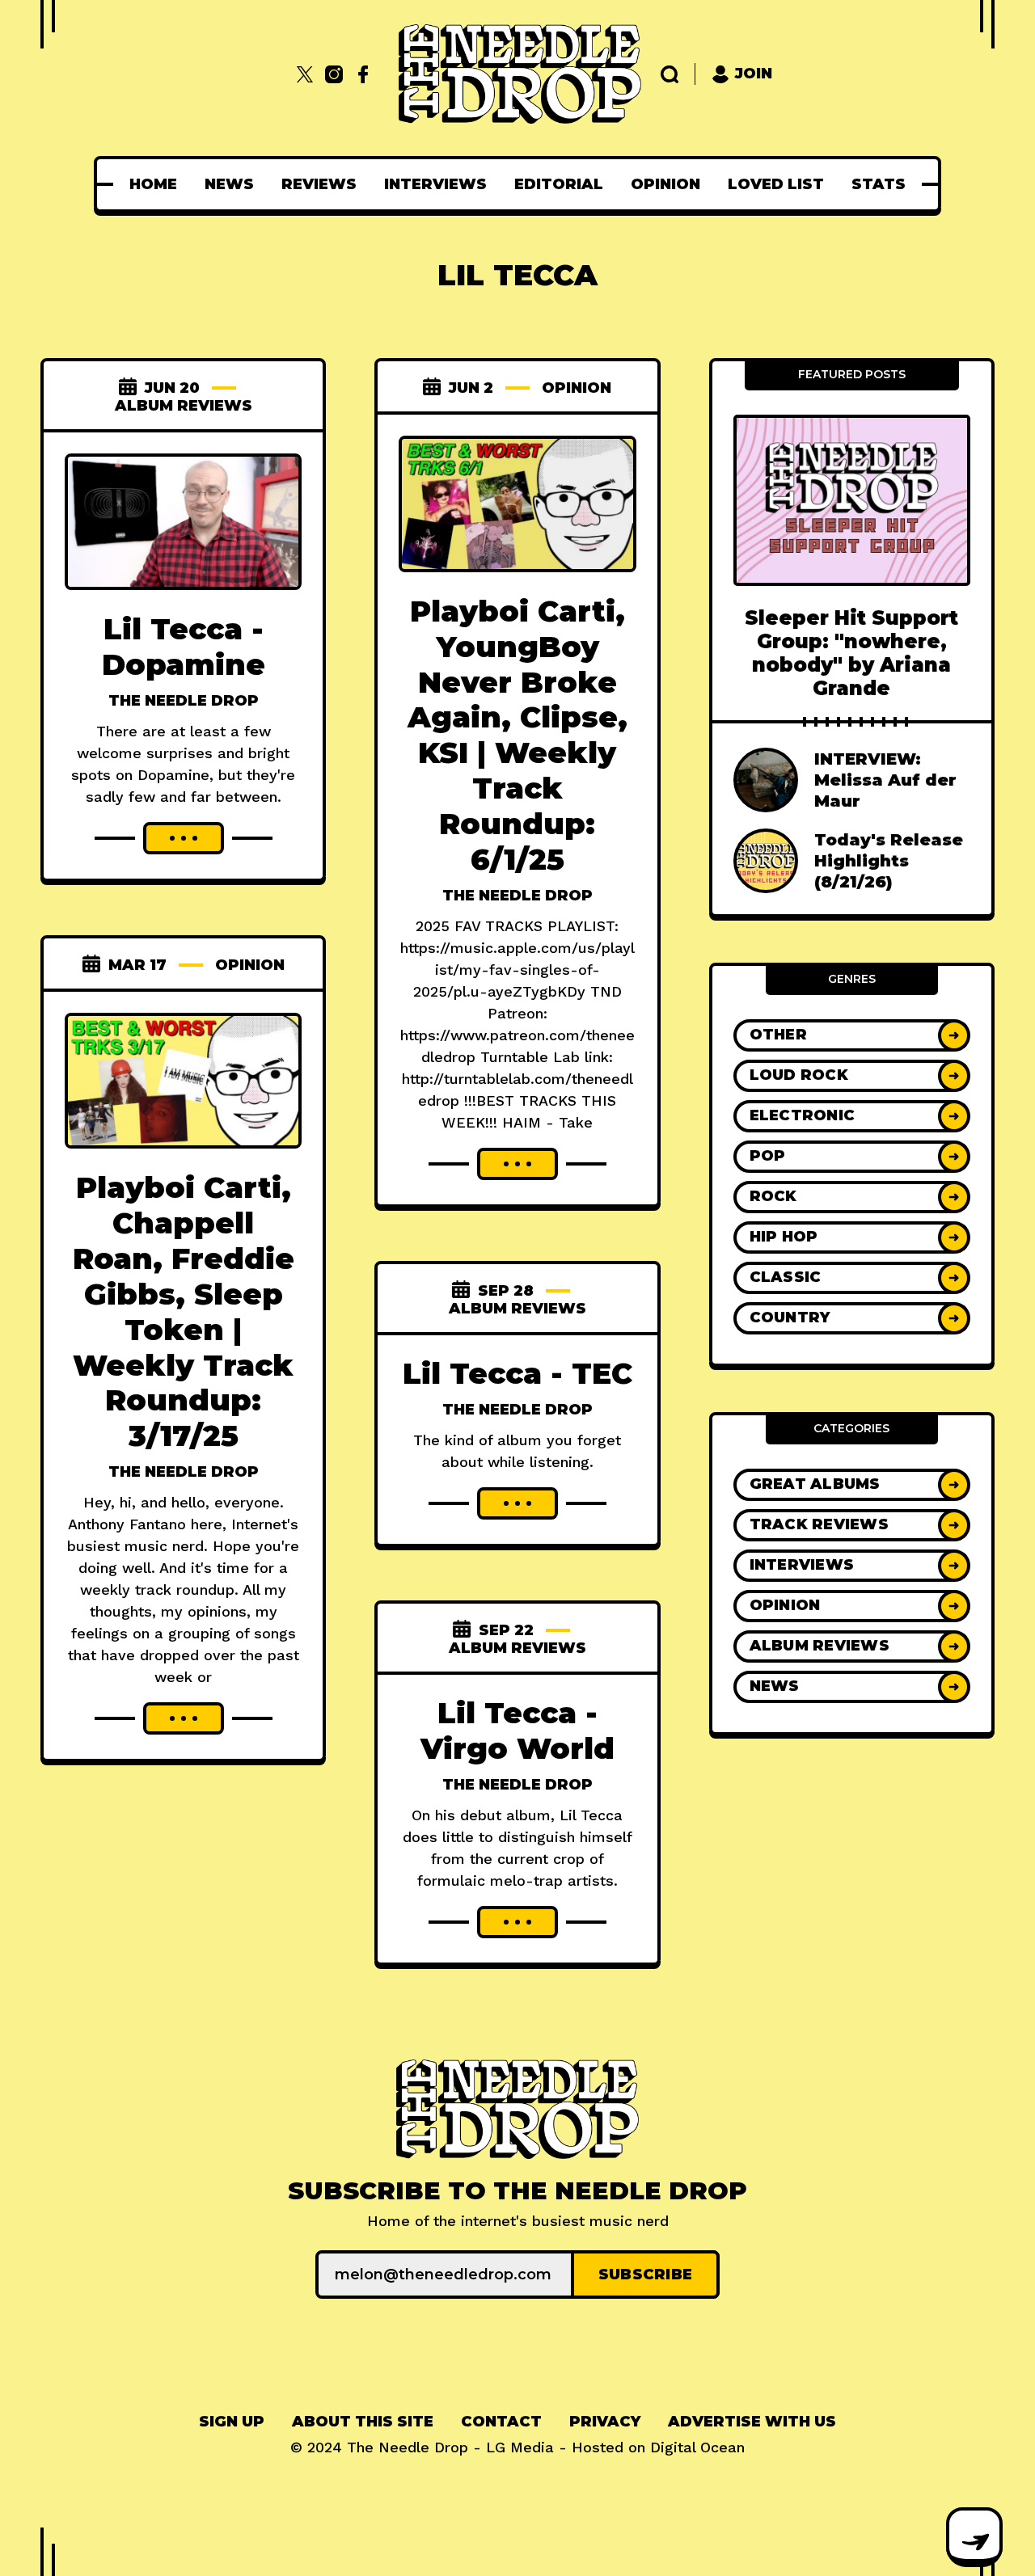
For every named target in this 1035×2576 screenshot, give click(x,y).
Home (153, 184)
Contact (501, 2422)
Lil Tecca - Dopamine (184, 647)
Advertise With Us (752, 2422)
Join (754, 74)
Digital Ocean (697, 2447)
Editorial (559, 184)
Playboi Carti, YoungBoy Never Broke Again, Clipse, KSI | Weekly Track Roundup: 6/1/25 (517, 735)
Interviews (435, 184)
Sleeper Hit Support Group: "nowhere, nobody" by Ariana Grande (851, 653)
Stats (879, 184)
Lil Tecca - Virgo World (517, 1731)
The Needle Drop (184, 701)
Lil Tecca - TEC (517, 1373)
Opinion (665, 184)
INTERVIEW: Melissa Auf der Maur (885, 780)
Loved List (776, 184)
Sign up (232, 2422)
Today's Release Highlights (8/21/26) (889, 861)
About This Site (363, 2422)
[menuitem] (153, 184)
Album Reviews (184, 406)
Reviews (319, 184)
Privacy (605, 2422)
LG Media (520, 2447)
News (229, 184)
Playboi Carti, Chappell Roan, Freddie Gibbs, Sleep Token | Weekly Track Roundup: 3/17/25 (184, 1311)
